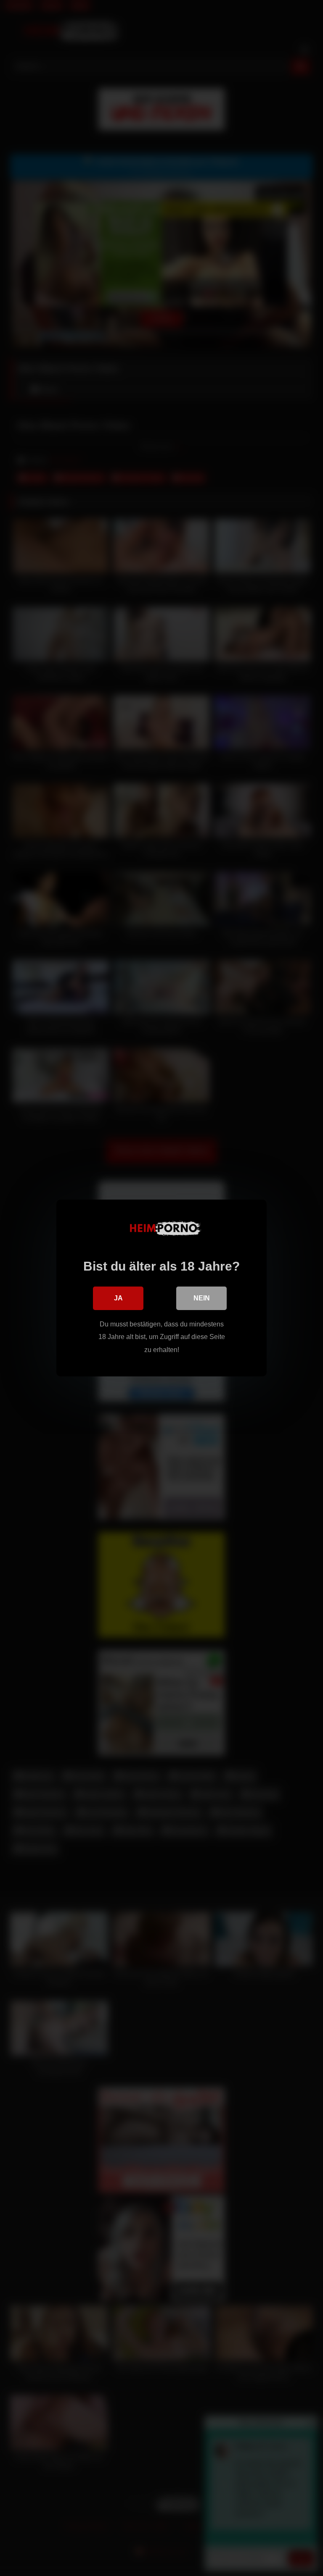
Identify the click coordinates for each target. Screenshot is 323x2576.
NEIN (202, 1298)
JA (118, 1298)
